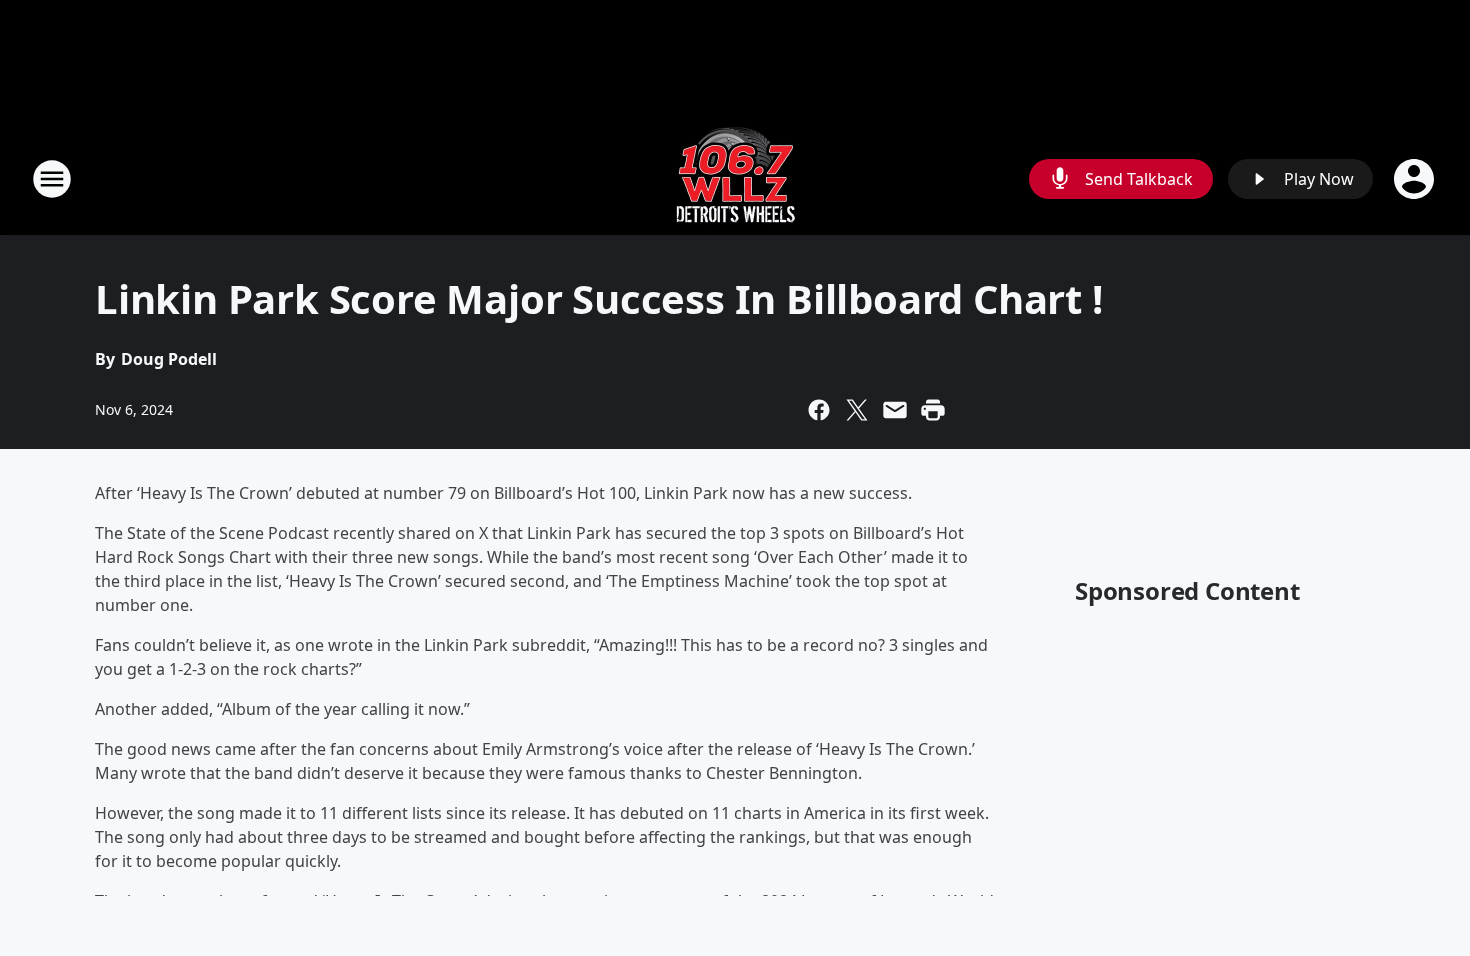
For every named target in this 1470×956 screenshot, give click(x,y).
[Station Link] (735, 178)
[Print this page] (933, 410)
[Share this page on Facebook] (819, 410)
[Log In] (1416, 179)
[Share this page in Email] (895, 410)
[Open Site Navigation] (52, 179)
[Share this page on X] (857, 410)
